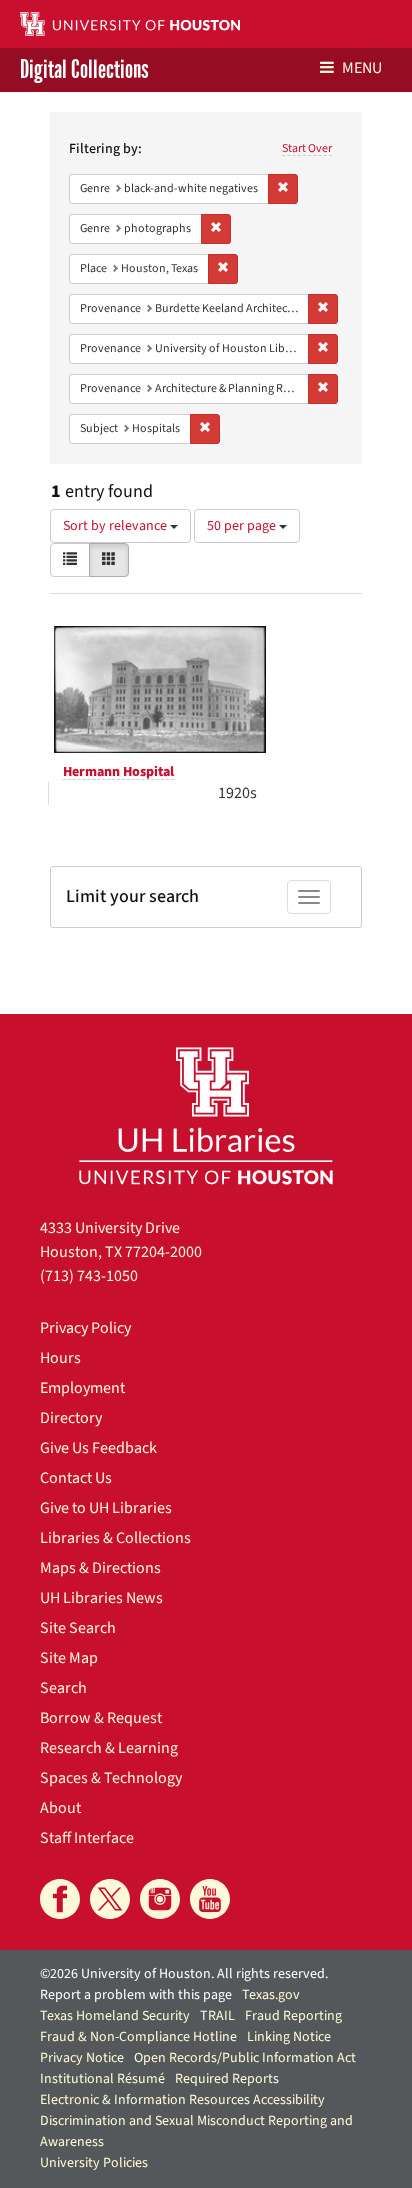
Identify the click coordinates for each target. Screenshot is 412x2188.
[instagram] (160, 1899)
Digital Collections (84, 70)
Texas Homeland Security (115, 2016)
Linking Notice (289, 2037)
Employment (82, 1388)
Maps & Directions (100, 1568)
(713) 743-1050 (89, 1276)
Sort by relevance (116, 526)
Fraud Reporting (293, 2016)
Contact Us (76, 1478)
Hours (60, 1358)
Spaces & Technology (111, 1778)
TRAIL (217, 2016)
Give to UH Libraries (106, 1508)
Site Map (69, 1658)
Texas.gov (271, 1995)
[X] (110, 1899)
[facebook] (60, 1899)
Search (63, 1688)
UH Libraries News (101, 1598)
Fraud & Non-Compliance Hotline (138, 2037)
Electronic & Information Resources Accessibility (182, 2100)
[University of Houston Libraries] (206, 1115)
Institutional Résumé (102, 2079)
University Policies (94, 2163)
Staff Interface (87, 1838)
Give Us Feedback (98, 1448)
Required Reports (227, 2079)
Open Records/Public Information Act (245, 2058)
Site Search (78, 1628)
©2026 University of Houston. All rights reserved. (184, 1974)
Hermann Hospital (118, 772)
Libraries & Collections (115, 1538)
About (60, 1808)
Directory (71, 1418)
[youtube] (210, 1899)
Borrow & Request (101, 1718)
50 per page (243, 526)
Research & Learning (109, 1748)
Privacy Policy (85, 1328)
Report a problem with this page (136, 1995)
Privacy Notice (82, 2058)
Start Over (307, 148)
